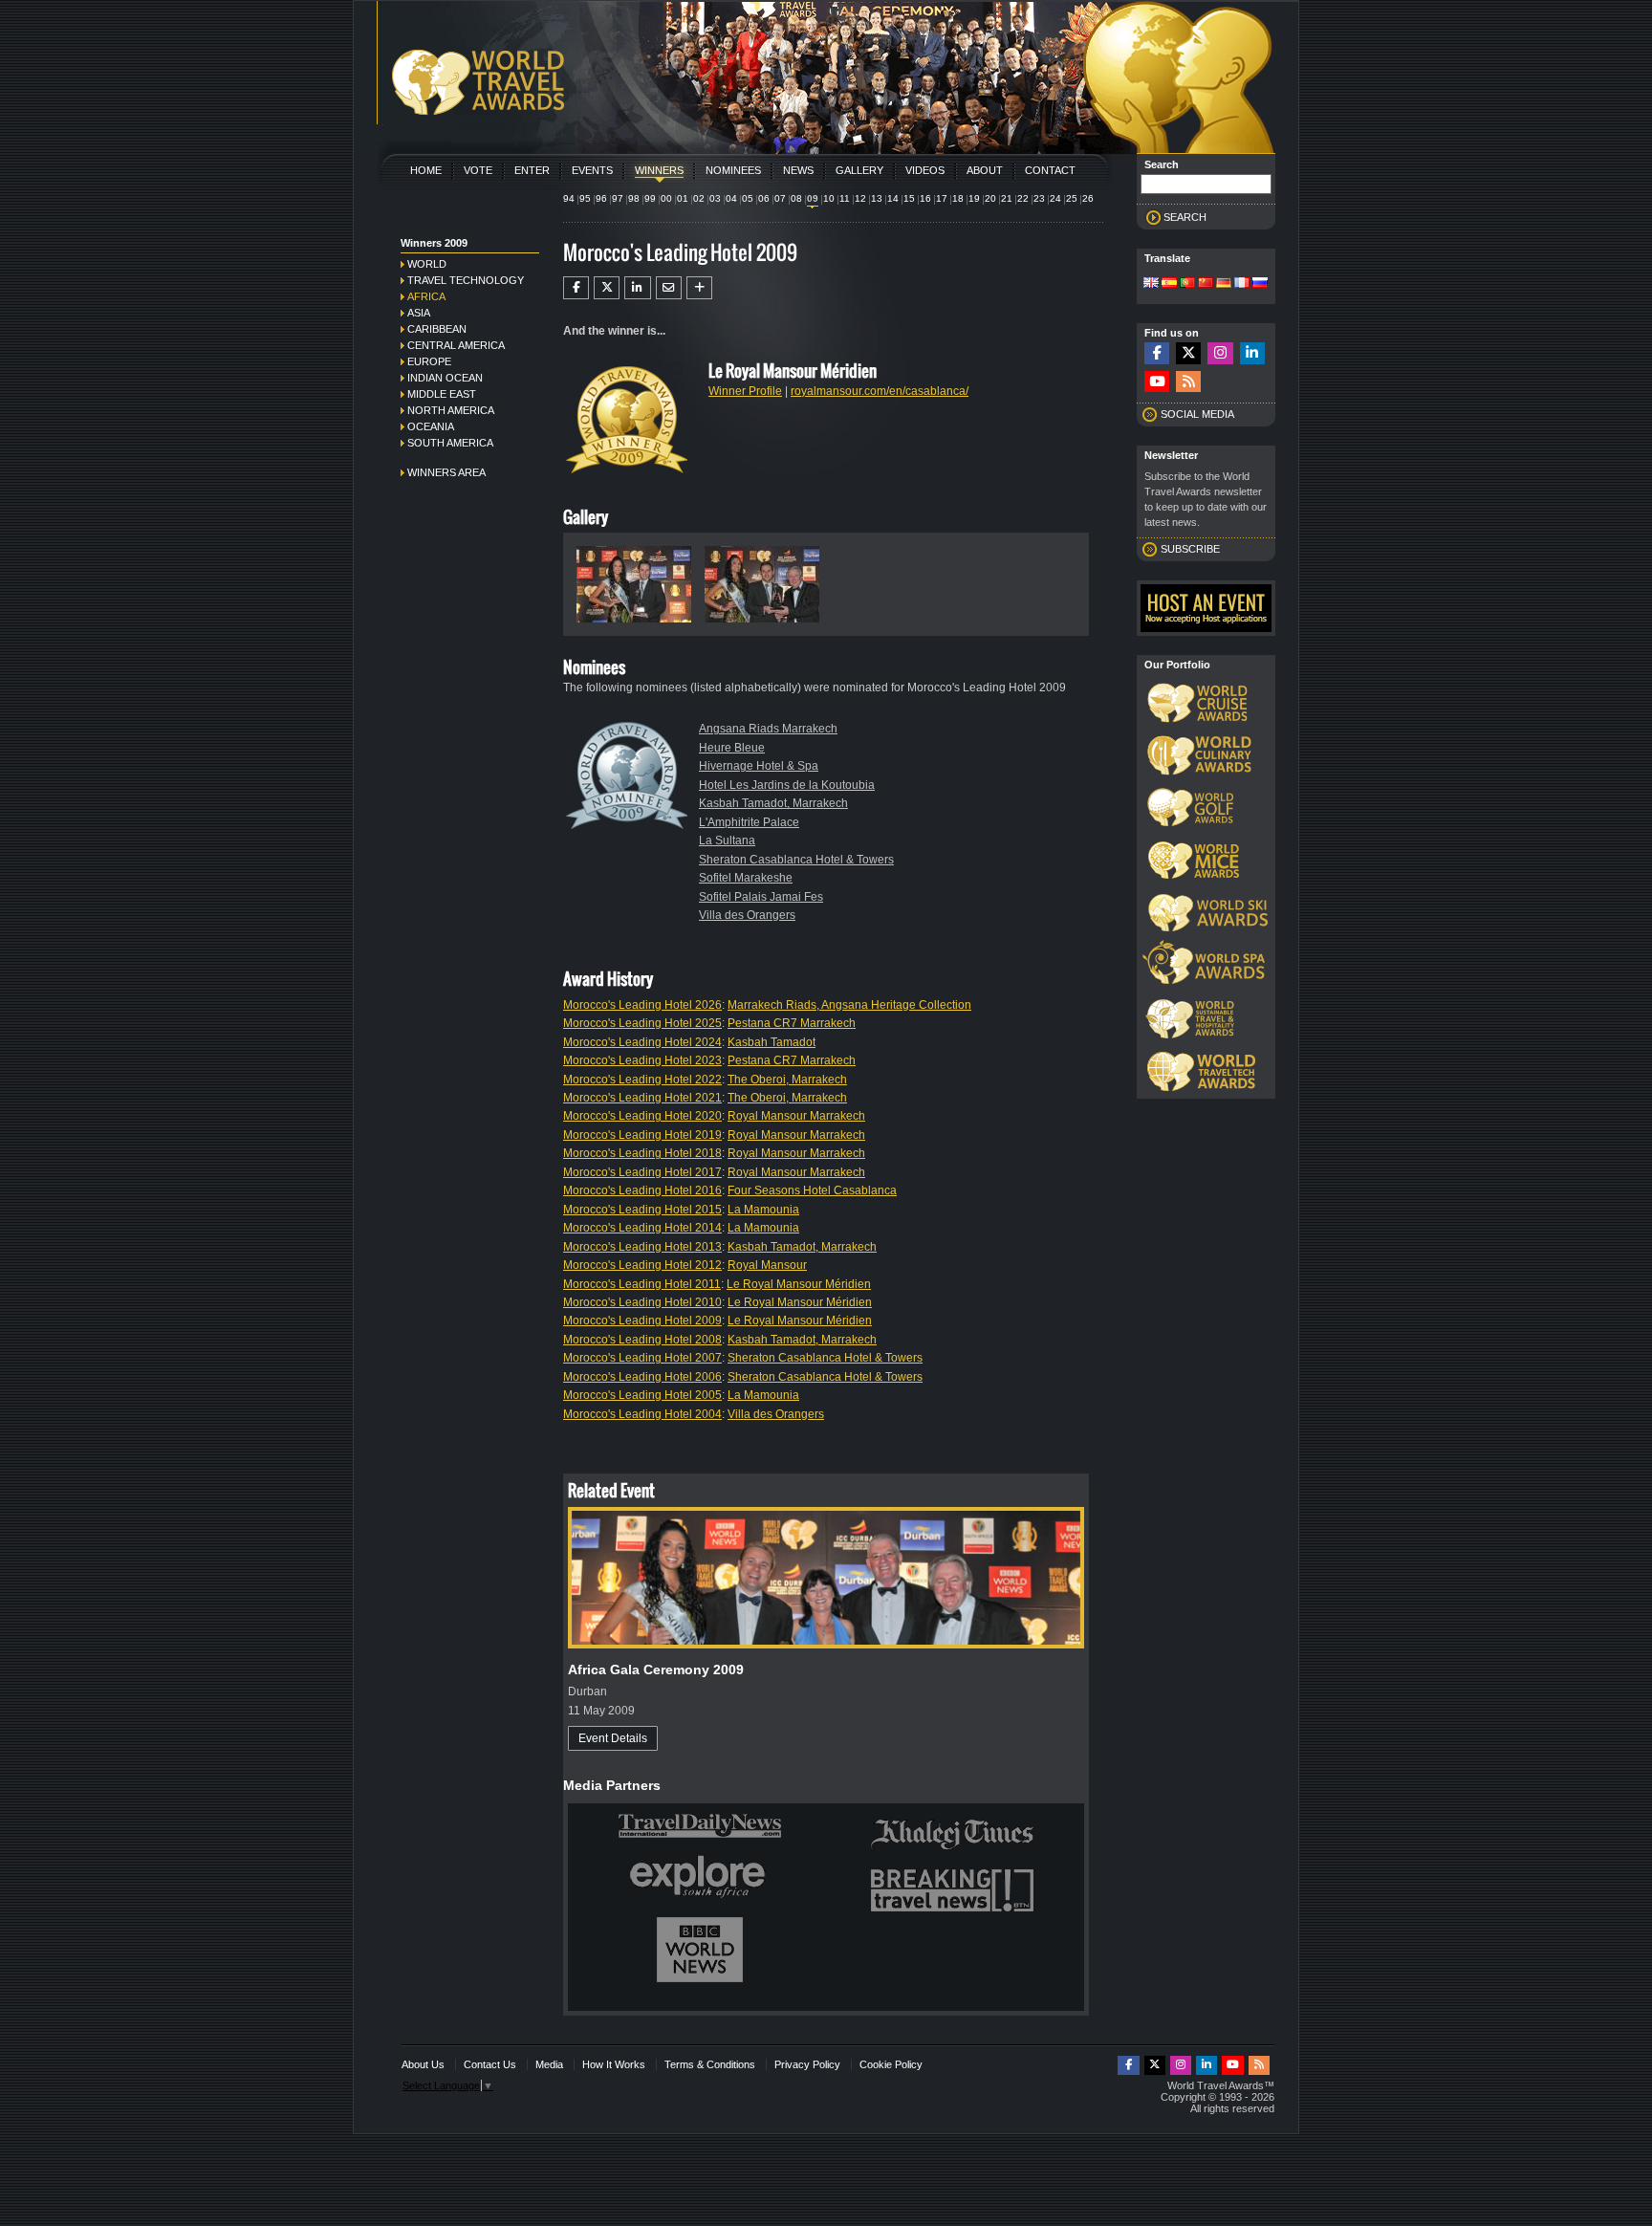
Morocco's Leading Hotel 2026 (642, 1005)
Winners (659, 170)
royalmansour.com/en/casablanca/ (880, 391)
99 (650, 198)
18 (958, 198)
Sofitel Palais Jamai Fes (761, 897)
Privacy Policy (807, 2064)
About (985, 170)
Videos (925, 170)
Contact (1050, 170)
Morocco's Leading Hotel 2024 (642, 1042)
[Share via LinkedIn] (637, 288)
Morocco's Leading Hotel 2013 (642, 1247)
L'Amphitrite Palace (749, 822)
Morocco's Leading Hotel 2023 (642, 1060)
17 (942, 198)
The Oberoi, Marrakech (787, 1080)
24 (1055, 198)
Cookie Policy (891, 2064)
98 (634, 198)
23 (1039, 198)
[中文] (1206, 284)
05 (748, 198)
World (427, 264)
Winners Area (446, 472)
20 (990, 198)
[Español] (1169, 284)
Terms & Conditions (710, 2064)
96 (601, 198)
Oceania (431, 426)
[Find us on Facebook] (1157, 353)
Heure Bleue (732, 748)
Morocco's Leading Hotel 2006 (642, 1377)
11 (845, 198)
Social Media (1197, 414)
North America (451, 410)
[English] (1151, 284)
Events (592, 170)
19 (974, 198)
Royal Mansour (767, 1265)
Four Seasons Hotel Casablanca (812, 1190)
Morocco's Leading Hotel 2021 (642, 1098)
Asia (419, 313)
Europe (429, 361)
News (798, 170)
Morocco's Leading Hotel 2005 (642, 1395)
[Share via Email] (669, 288)
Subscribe (1190, 549)
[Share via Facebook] (576, 288)
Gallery (859, 170)
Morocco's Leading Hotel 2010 (642, 1302)
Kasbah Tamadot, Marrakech (773, 803)
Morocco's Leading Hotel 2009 (642, 1320)
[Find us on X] (1188, 353)
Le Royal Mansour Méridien (799, 1284)
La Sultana (727, 840)
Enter (532, 170)
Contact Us (490, 2064)
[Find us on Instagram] (1220, 353)
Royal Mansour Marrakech (796, 1116)
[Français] (1242, 284)
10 (829, 198)
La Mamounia (763, 1210)
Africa (426, 296)
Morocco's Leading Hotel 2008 (642, 1340)
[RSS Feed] (1188, 382)
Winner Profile (745, 391)
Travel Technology (466, 280)
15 (909, 198)
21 (1007, 198)
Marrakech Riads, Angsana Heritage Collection (849, 1005)
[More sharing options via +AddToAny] (699, 288)
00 (666, 198)
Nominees (733, 170)
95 (585, 198)
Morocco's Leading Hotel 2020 (642, 1116)
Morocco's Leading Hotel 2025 (642, 1023)
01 (683, 198)
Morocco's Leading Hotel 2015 (642, 1210)
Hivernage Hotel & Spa (759, 766)
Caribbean (437, 329)
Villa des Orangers (747, 915)
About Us (423, 2064)
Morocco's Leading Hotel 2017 (642, 1172)
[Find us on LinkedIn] (1252, 353)
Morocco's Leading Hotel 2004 (642, 1414)
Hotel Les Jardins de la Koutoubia (787, 785)
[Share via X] (607, 288)
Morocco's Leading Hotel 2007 (642, 1358)
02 (699, 198)
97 (618, 198)
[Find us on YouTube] (1157, 382)
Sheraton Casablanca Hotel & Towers (796, 860)
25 (1072, 198)
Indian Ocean (445, 378)
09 (813, 198)
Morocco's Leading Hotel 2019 (642, 1135)
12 (860, 198)
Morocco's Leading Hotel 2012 (642, 1265)
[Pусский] (1260, 284)
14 (893, 198)
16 (925, 198)
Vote (478, 170)
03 (715, 198)
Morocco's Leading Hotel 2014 (642, 1228)
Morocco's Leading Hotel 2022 (642, 1080)
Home (426, 170)
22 (1023, 198)
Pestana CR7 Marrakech (792, 1023)
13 (877, 198)
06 (764, 198)
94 (569, 198)
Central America (456, 345)
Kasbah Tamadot (772, 1042)
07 (780, 198)
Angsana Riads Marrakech (768, 729)
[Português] (1187, 284)
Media (549, 2064)
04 (731, 198)
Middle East (442, 394)
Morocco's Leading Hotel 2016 (642, 1190)
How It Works (614, 2064)
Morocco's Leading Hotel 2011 (642, 1284)
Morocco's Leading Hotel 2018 (642, 1153)
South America (450, 443)
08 (796, 198)
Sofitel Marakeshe (746, 878)
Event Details (613, 1738)
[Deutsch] (1224, 284)
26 (1088, 198)
